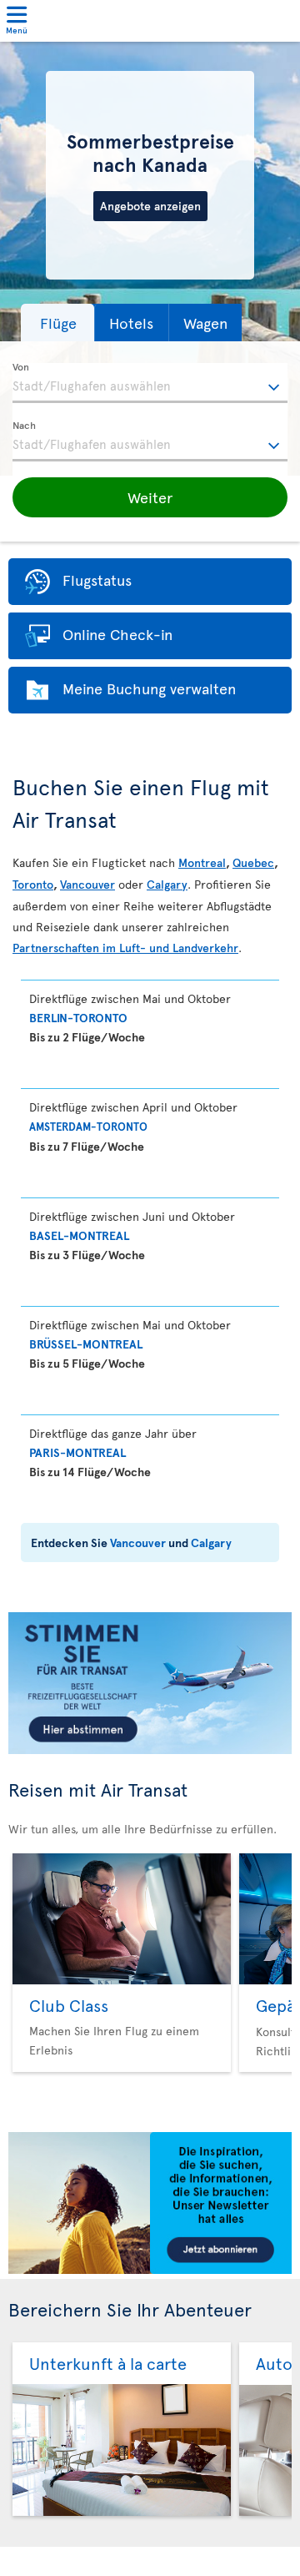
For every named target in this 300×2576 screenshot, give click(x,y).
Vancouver (87, 884)
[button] (57, 323)
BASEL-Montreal (79, 1235)
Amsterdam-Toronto (88, 1127)
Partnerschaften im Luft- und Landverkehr (125, 948)
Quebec (253, 862)
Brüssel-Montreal (86, 1344)
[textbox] (150, 383)
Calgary (167, 884)
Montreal (202, 862)
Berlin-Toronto (78, 1018)
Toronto (33, 884)
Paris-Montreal (77, 1452)
